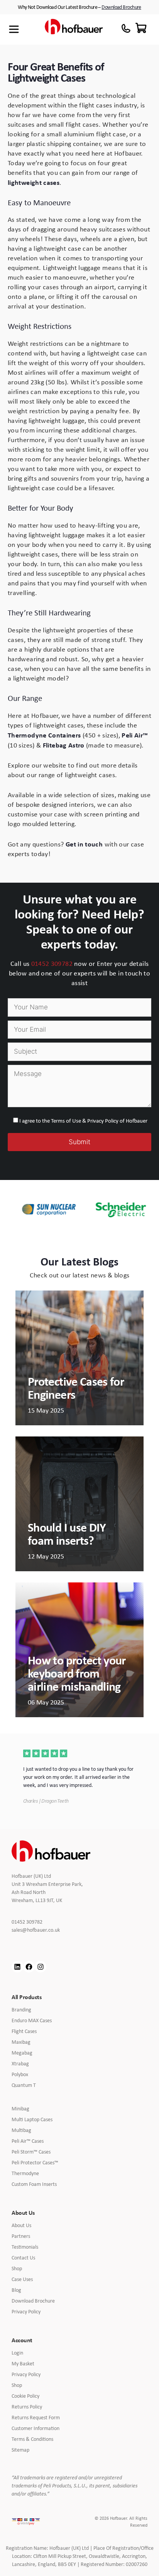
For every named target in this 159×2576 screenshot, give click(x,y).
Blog (16, 2290)
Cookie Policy (25, 2396)
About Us (21, 2225)
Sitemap (20, 2450)
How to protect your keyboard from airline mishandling (77, 1673)
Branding (21, 2010)
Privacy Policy (26, 2311)
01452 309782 (52, 964)
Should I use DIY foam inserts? (67, 1534)
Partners (21, 2236)
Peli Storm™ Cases (31, 2152)
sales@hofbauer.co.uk (41, 1930)
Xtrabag (20, 2063)
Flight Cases (24, 2031)
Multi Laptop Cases (32, 2119)
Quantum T (24, 2085)
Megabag (22, 2053)
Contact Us (23, 2258)
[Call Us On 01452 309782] (126, 28)
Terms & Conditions (32, 2439)
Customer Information (36, 2428)
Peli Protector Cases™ (35, 2162)
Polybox (20, 2074)
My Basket (23, 2363)
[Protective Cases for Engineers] (79, 1357)
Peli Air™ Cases (28, 2141)
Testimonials (25, 2247)
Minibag (20, 2108)
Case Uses (22, 2279)
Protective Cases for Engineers (76, 1388)
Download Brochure (121, 7)
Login (17, 2353)
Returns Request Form (36, 2417)
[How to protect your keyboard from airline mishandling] (79, 1649)
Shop (17, 2268)
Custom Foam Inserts (34, 2184)
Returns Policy (27, 2407)
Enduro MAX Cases (32, 2020)
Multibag (21, 2130)
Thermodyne (25, 2173)
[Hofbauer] (74, 29)
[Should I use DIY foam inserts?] (79, 1503)
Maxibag (21, 2042)
